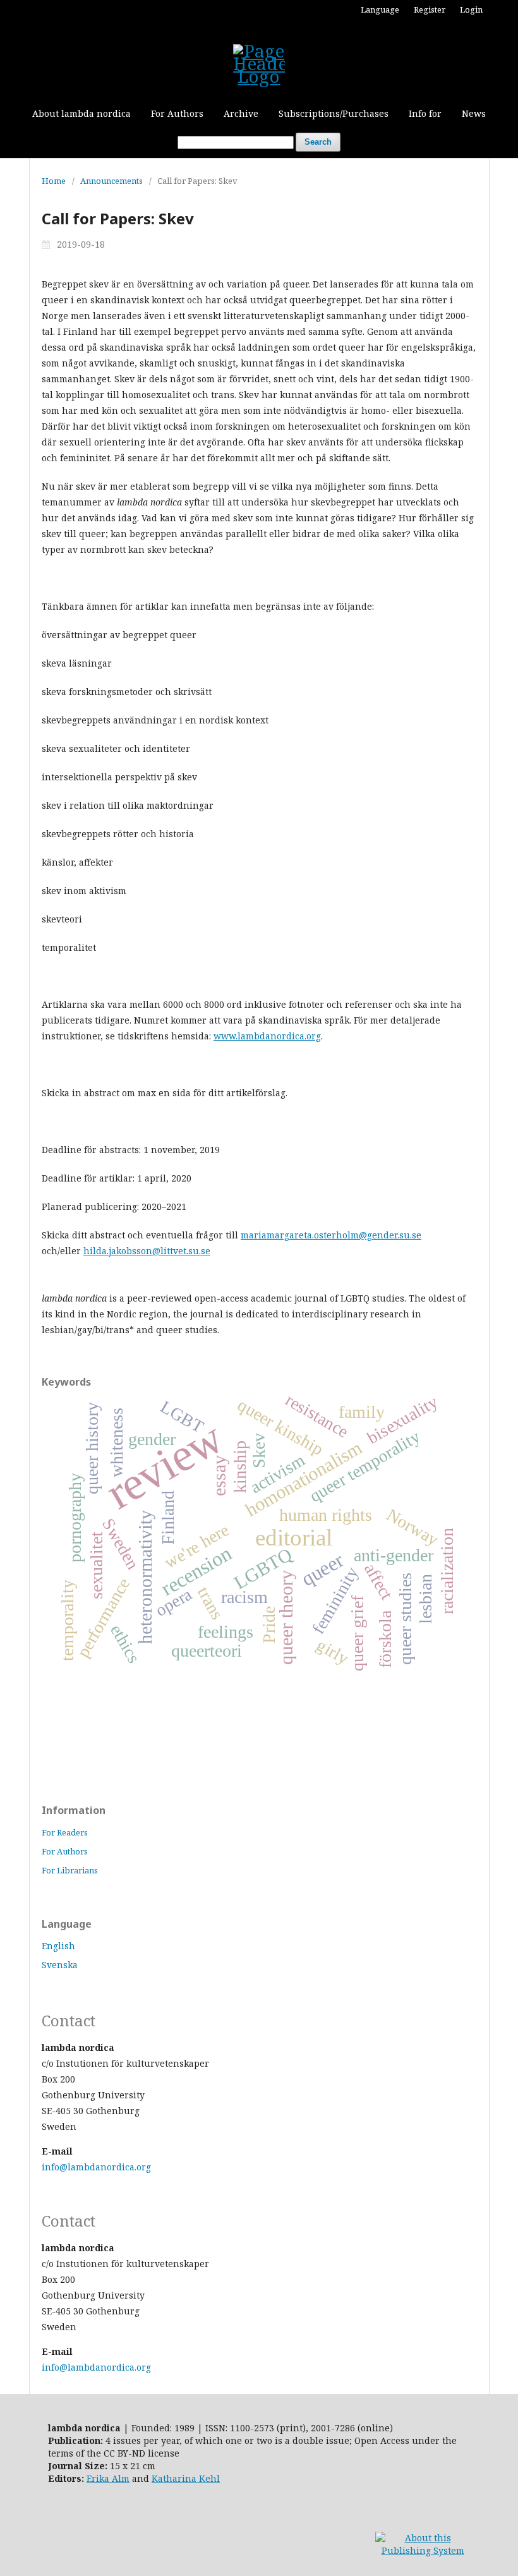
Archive (241, 113)
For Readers (65, 1832)
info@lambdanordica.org (96, 2167)
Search (318, 142)
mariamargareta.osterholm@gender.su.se (331, 1235)
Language (380, 9)
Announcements (111, 181)
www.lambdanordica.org (267, 1036)
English (58, 1946)
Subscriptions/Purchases (334, 113)
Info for (425, 113)
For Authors (177, 113)
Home (54, 181)
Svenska (60, 1965)
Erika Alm (108, 2478)
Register (430, 9)
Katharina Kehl (186, 2478)
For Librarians (70, 1870)
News (474, 113)
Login (471, 9)
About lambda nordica (81, 113)
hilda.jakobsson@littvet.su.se (147, 1251)
